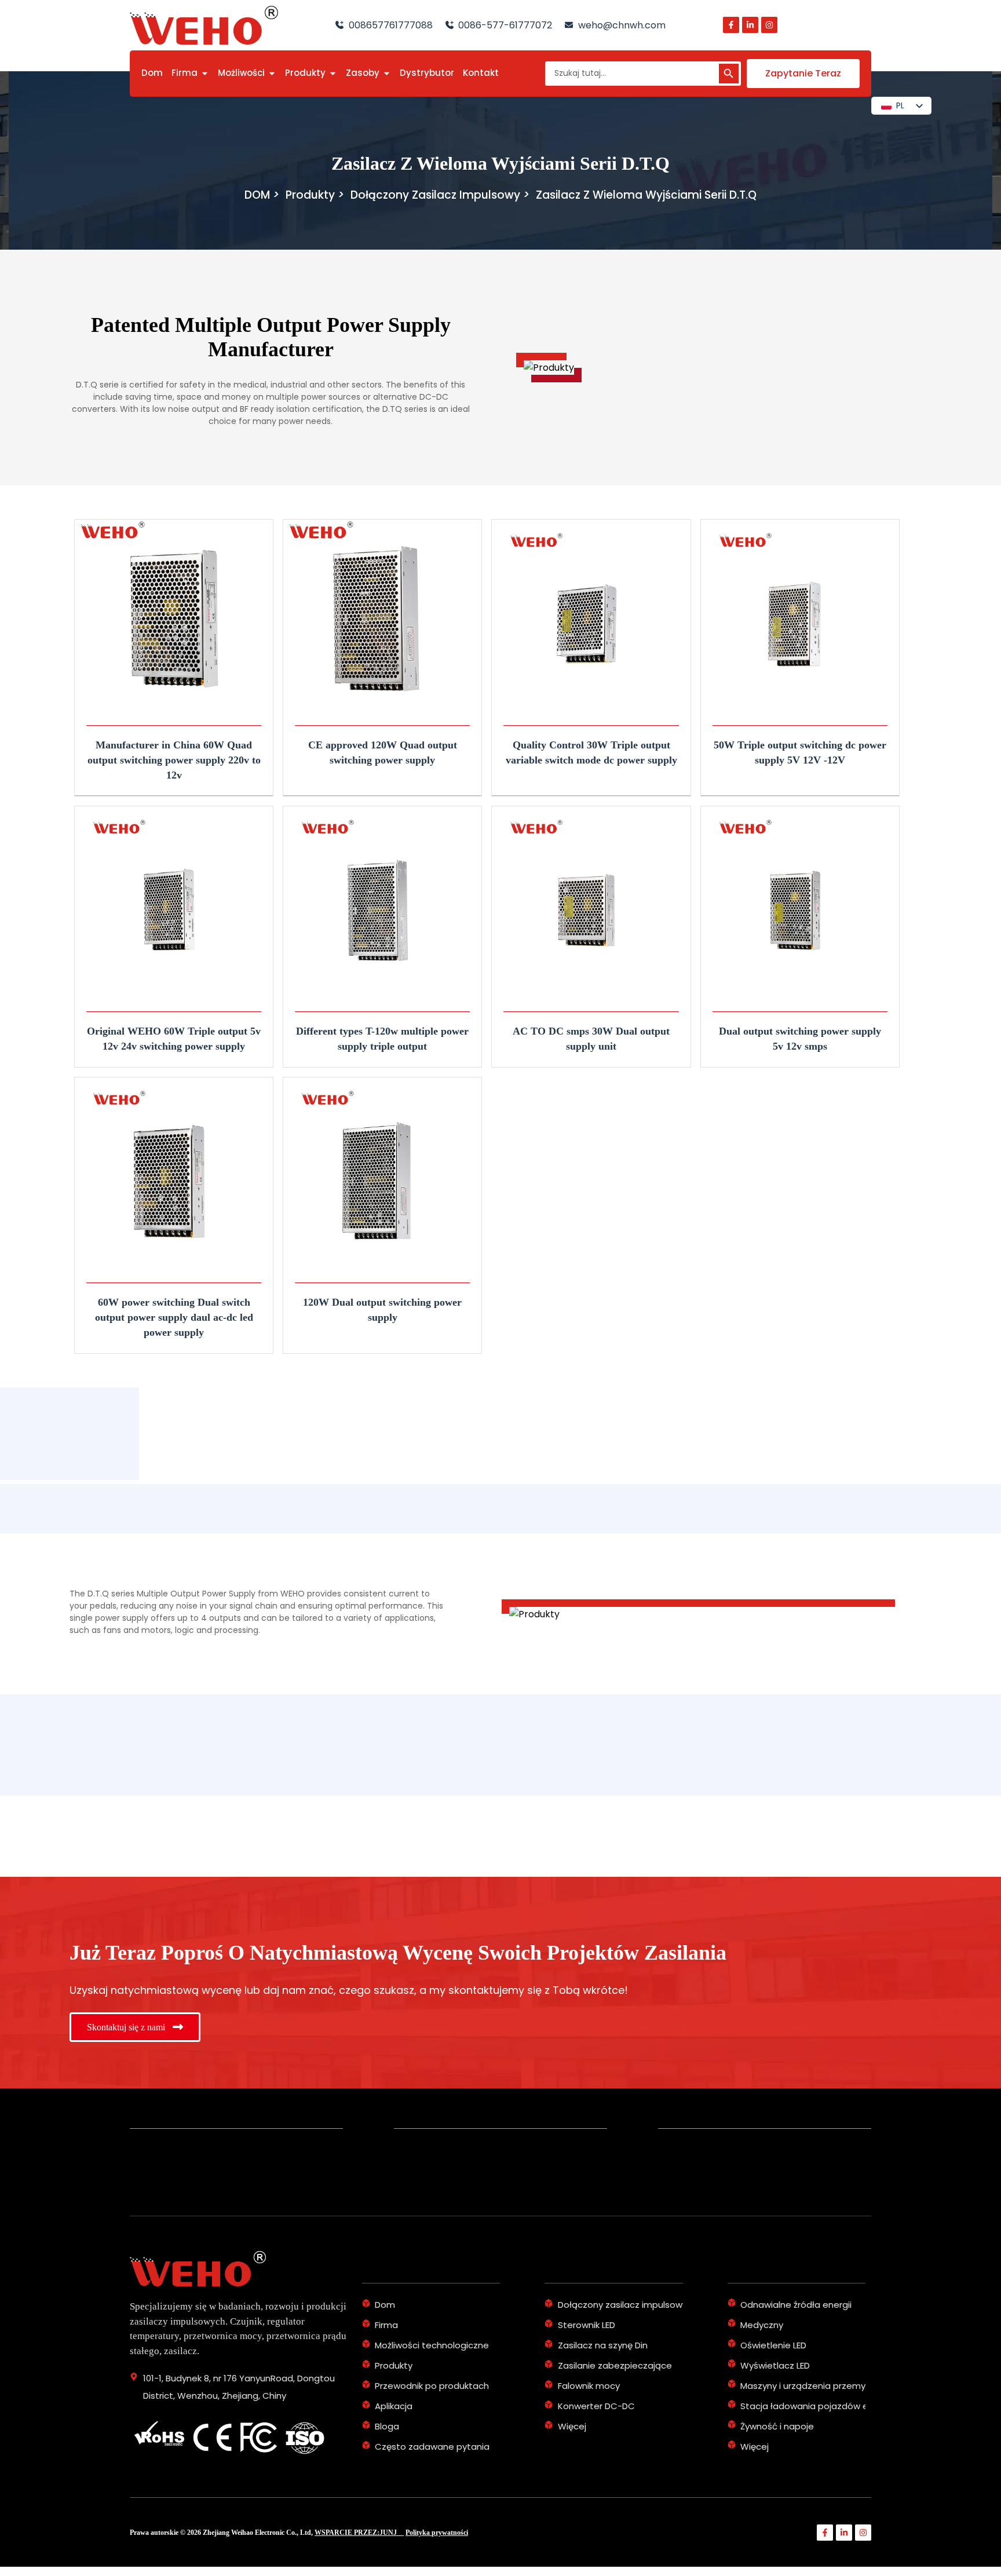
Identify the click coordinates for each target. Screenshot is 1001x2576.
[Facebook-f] (731, 25)
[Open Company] (205, 73)
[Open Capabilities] (272, 73)
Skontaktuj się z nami (127, 2027)
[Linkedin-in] (750, 25)
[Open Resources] (387, 73)
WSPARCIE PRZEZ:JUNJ (359, 2533)
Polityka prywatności (437, 2533)
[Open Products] (333, 73)
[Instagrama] (769, 25)
